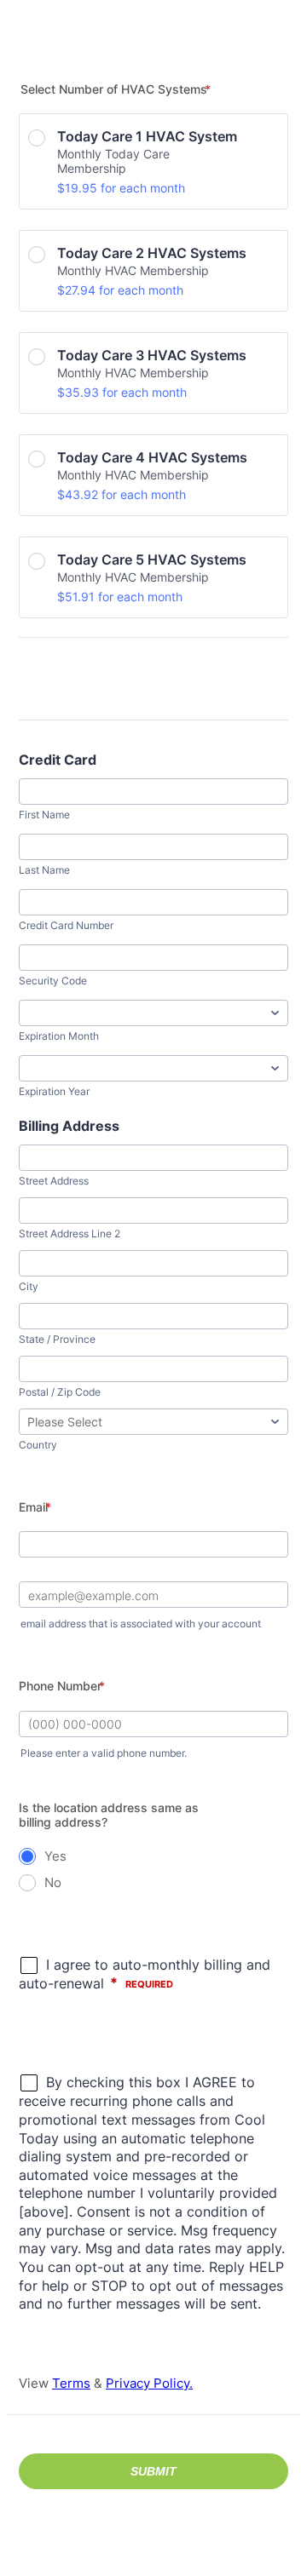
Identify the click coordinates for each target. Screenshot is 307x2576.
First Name (44, 815)
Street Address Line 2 (70, 1233)
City (29, 1286)
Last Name (44, 870)
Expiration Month (59, 1036)
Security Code (53, 981)
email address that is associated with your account (141, 1624)
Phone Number (62, 1686)
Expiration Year (54, 1091)
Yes (55, 1856)
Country (38, 1445)
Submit (153, 2471)
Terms (71, 2383)
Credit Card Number (66, 925)
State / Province (57, 1339)
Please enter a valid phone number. (104, 1753)
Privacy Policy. (149, 2383)
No (53, 1882)
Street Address (54, 1181)
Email (35, 1507)
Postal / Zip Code (60, 1392)
